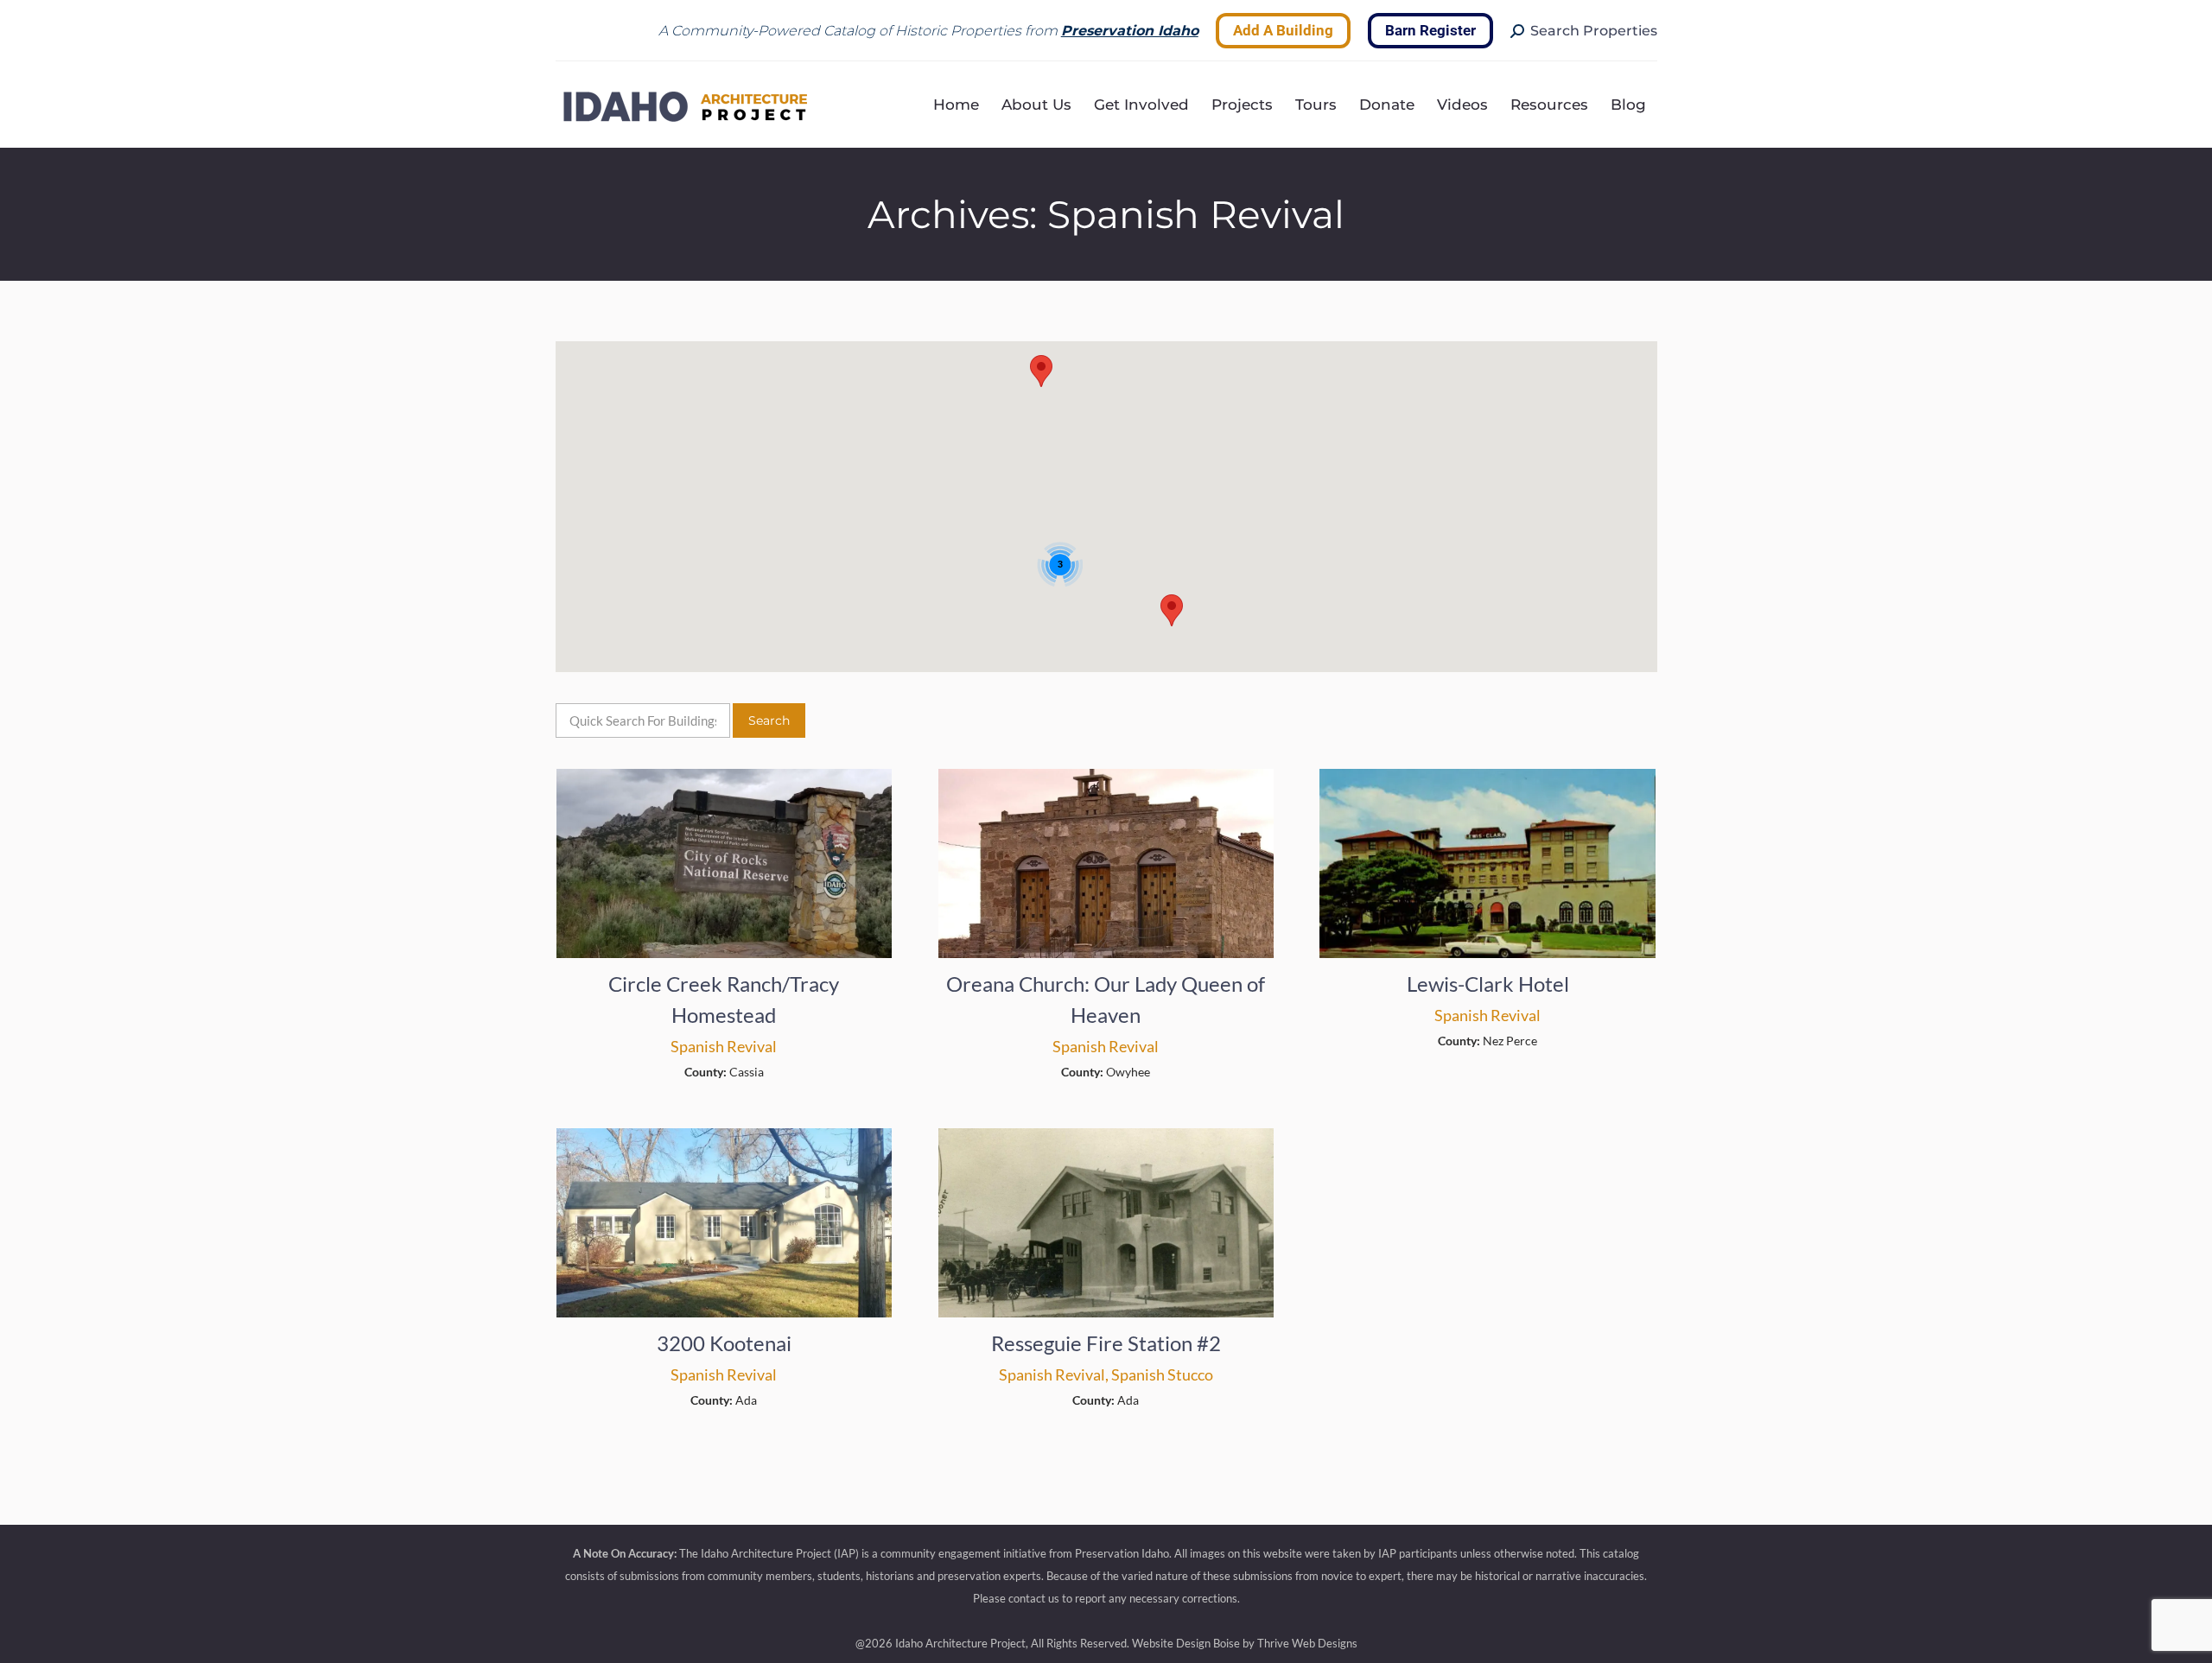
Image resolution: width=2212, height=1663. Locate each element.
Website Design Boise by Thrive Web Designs (1245, 1643)
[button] (1172, 610)
